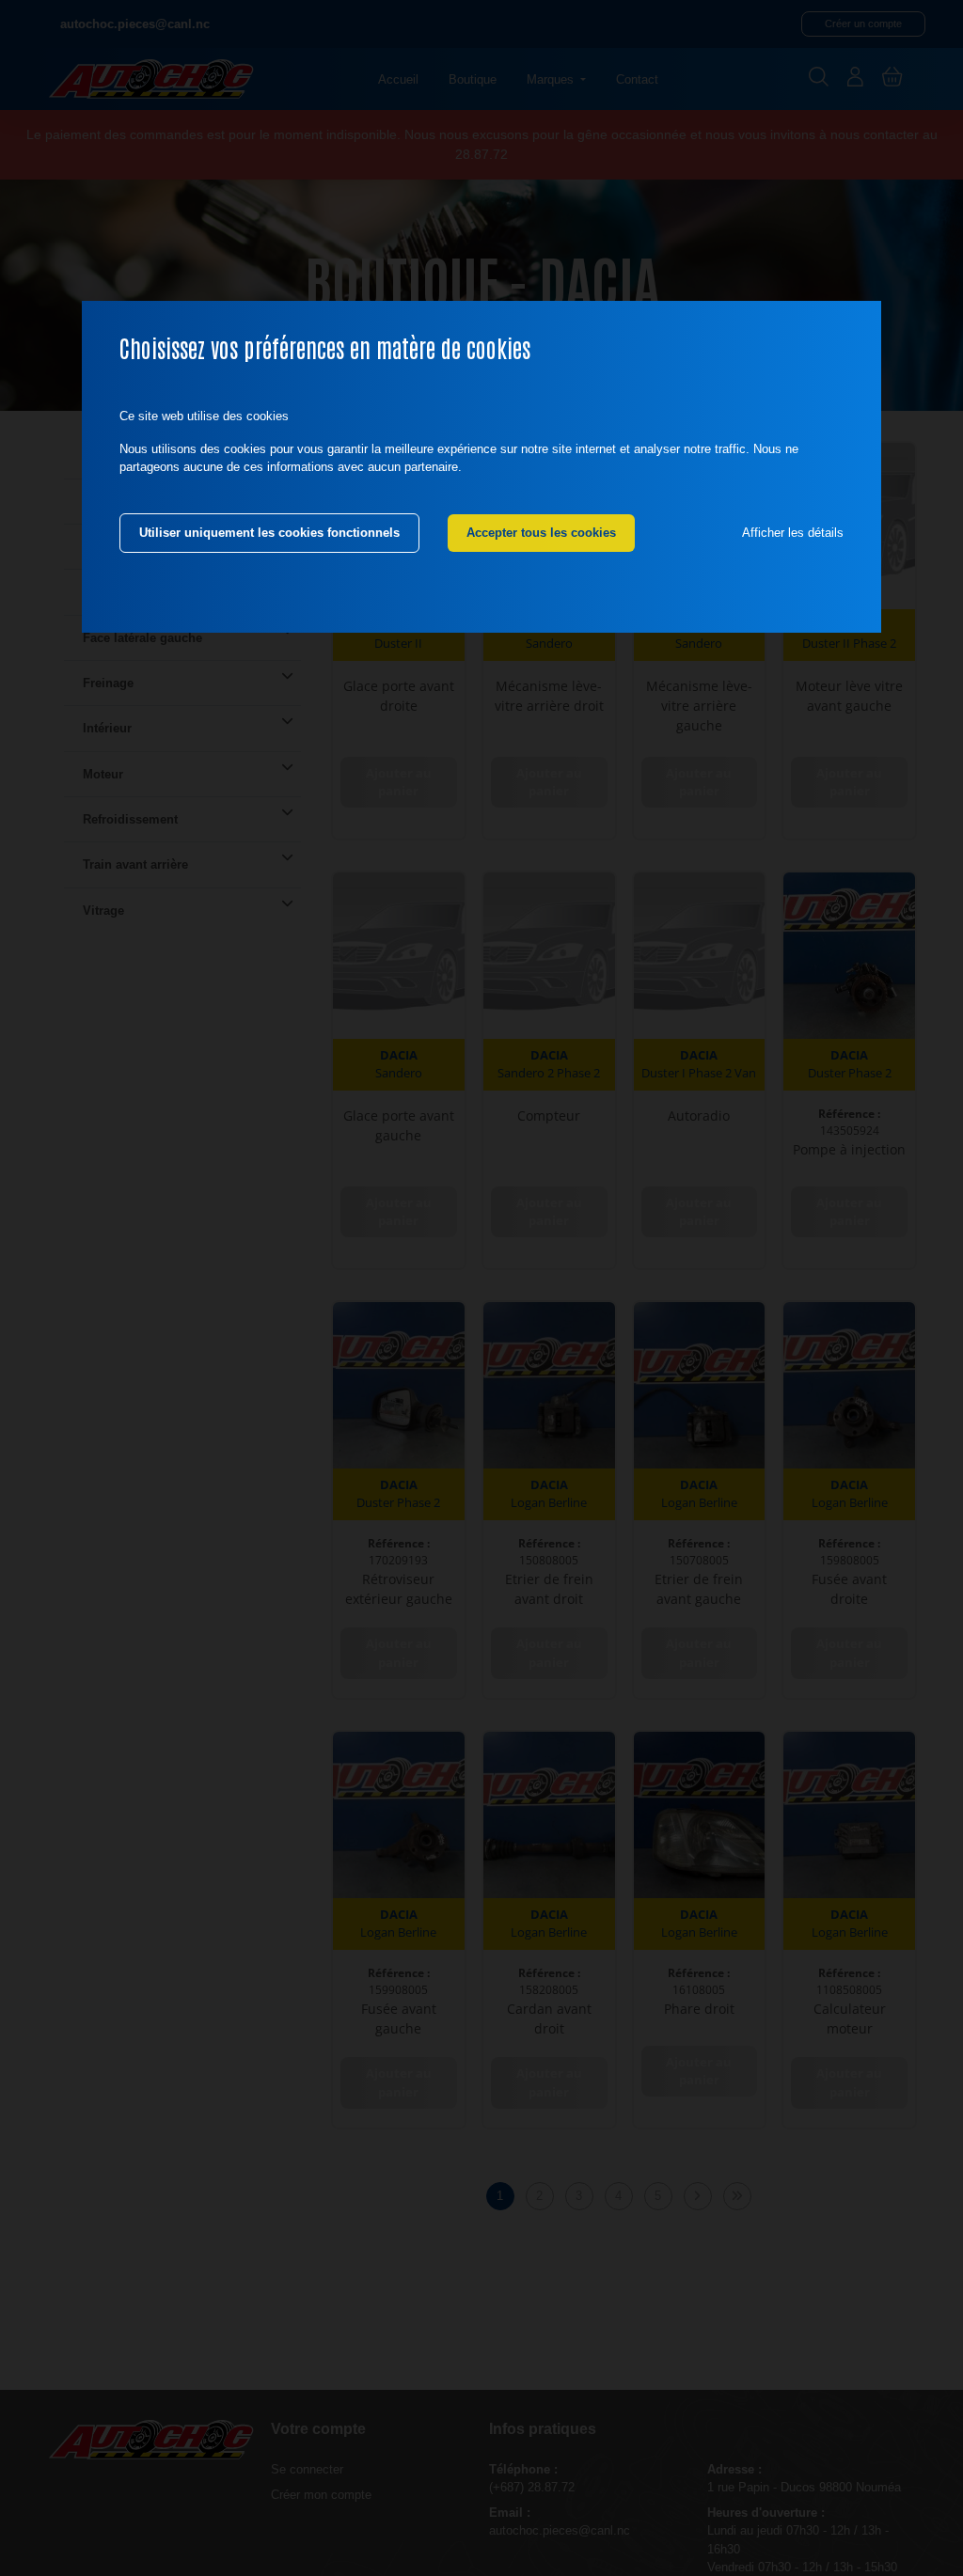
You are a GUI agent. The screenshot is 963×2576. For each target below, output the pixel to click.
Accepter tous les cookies (541, 533)
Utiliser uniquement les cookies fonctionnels (269, 533)
